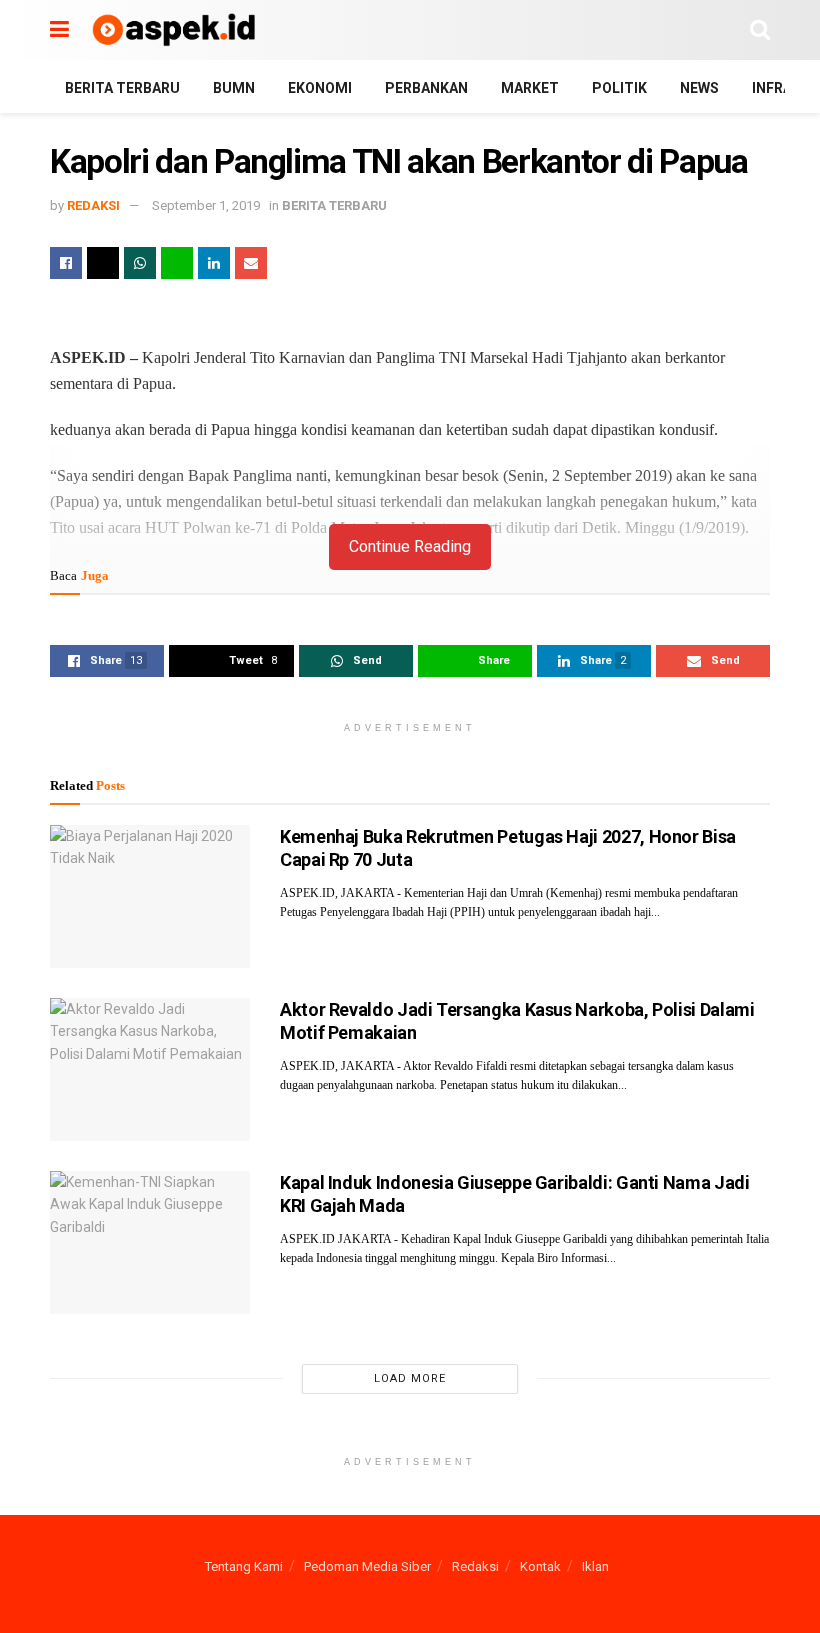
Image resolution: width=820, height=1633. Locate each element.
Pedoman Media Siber (367, 1566)
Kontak (540, 1566)
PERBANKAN (426, 88)
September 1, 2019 (206, 205)
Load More (410, 1378)
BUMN (234, 88)
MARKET (530, 88)
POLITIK (619, 88)
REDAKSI (93, 205)
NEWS (699, 88)
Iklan (595, 1566)
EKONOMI (320, 88)
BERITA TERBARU (122, 88)
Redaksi (475, 1566)
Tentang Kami (244, 1566)
